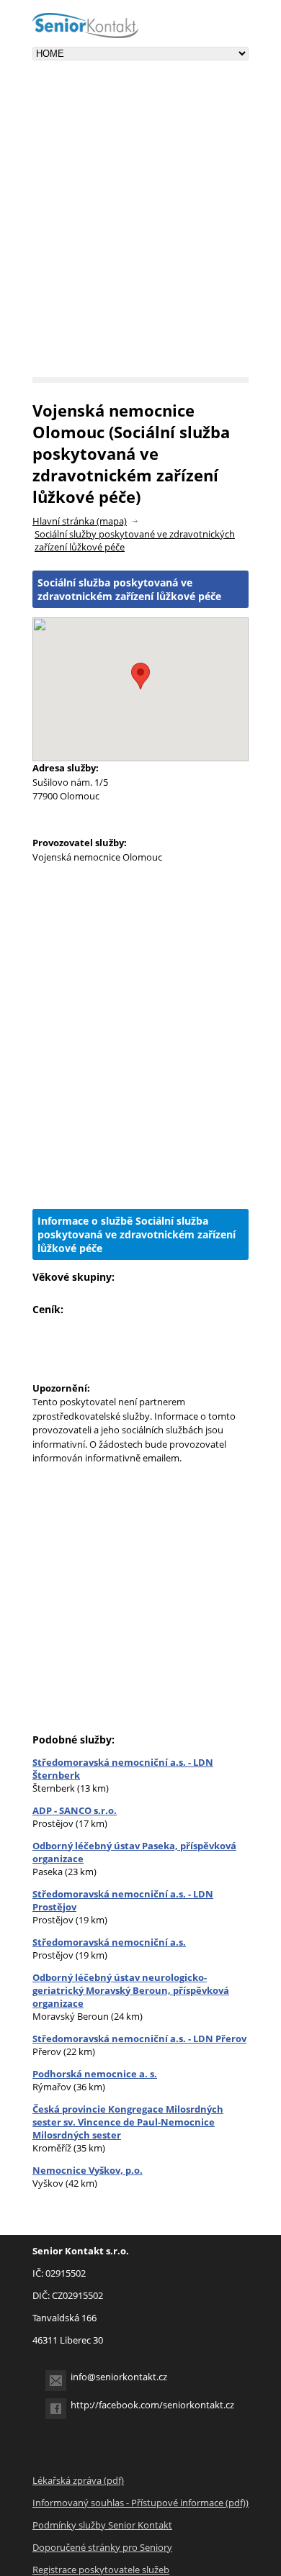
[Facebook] (56, 2409)
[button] (140, 676)
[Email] (56, 2381)
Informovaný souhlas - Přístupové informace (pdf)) (140, 2503)
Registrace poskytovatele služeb (101, 2570)
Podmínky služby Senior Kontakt (102, 2525)
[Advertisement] (140, 230)
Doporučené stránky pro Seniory (102, 2547)
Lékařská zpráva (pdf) (78, 2480)
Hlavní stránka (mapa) (80, 521)
